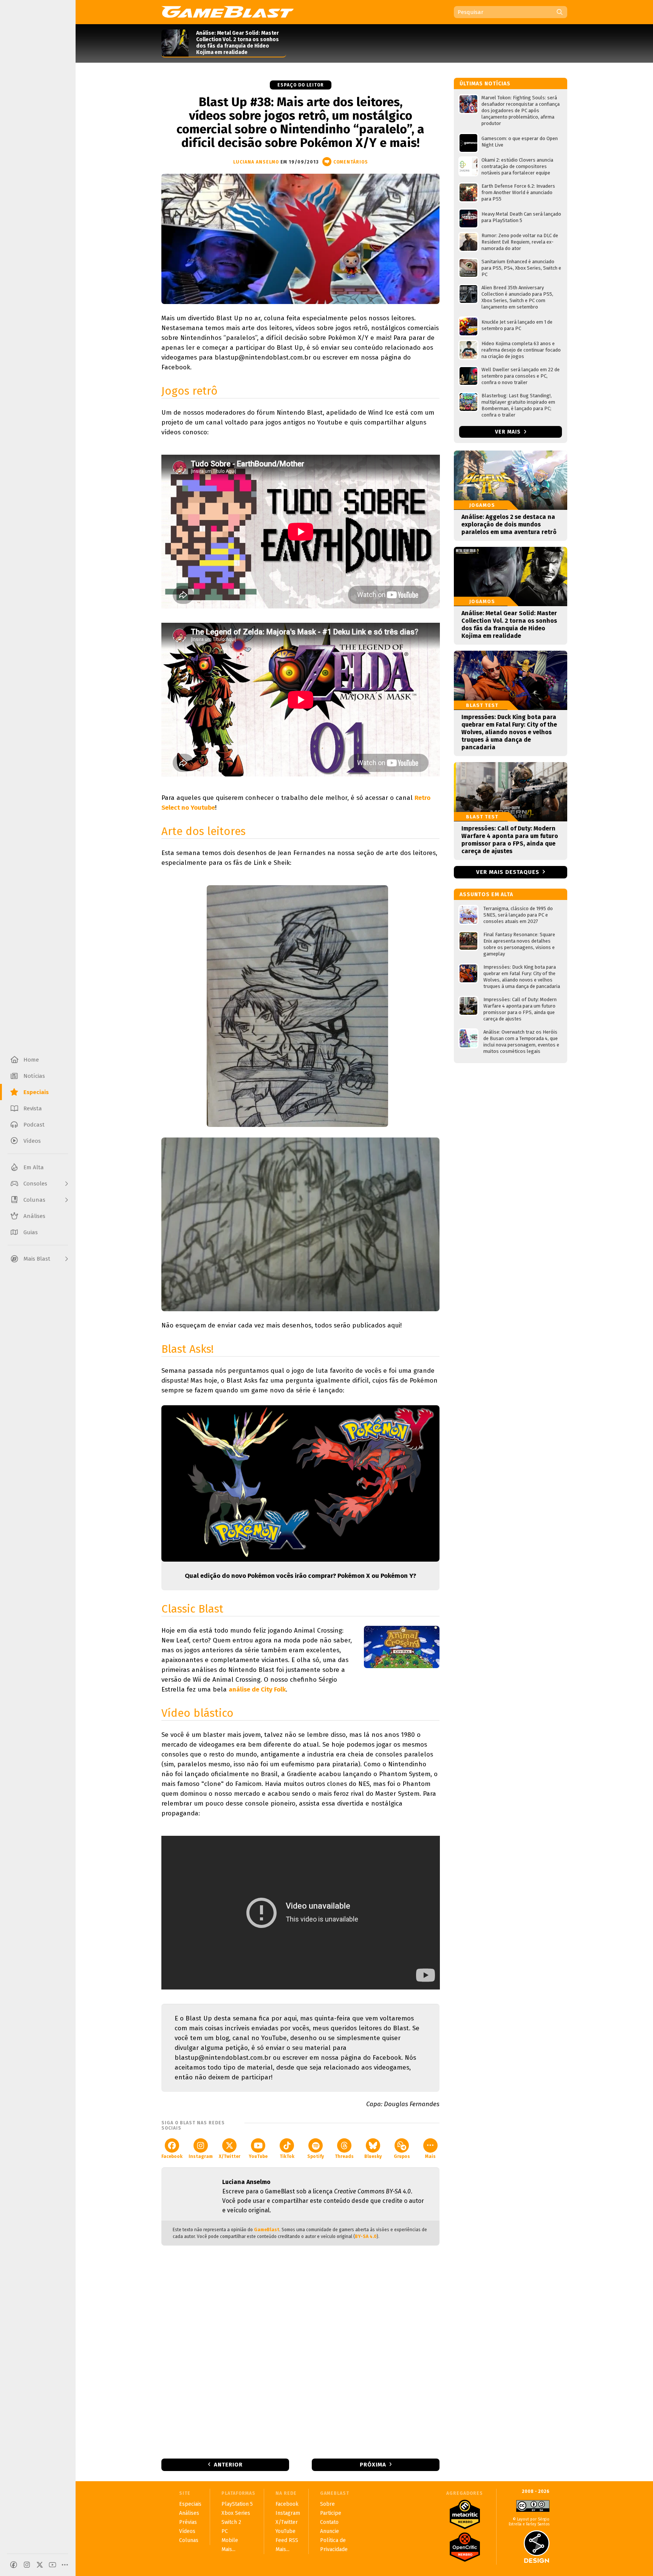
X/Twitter (230, 2156)
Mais (430, 2156)
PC (225, 2531)
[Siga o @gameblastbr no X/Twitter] (40, 2565)
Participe (331, 2513)
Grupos (402, 2156)
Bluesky (373, 2156)
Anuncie (330, 2531)
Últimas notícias (485, 84)
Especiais (190, 2504)
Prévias (188, 2522)
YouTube (258, 2156)
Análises (189, 2513)
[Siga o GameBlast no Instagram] (27, 2565)
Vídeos (187, 2531)
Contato (329, 2522)
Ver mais (509, 432)
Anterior (228, 2465)
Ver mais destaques (508, 872)
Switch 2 (231, 2522)
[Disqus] (300, 2351)
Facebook (172, 2156)
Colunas (189, 2540)
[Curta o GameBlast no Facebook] (14, 2565)
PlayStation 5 (237, 2504)
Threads (344, 2156)
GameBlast (267, 2230)
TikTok (287, 2156)
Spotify (316, 2156)
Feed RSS (287, 2540)
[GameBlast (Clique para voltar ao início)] (227, 12)
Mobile (230, 2540)
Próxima (373, 2465)
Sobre (327, 2504)
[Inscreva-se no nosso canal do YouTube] (53, 2565)
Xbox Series (236, 2513)
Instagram (201, 2156)
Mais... (228, 2549)
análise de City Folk (257, 1689)
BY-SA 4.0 (366, 2236)
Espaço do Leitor (301, 85)
